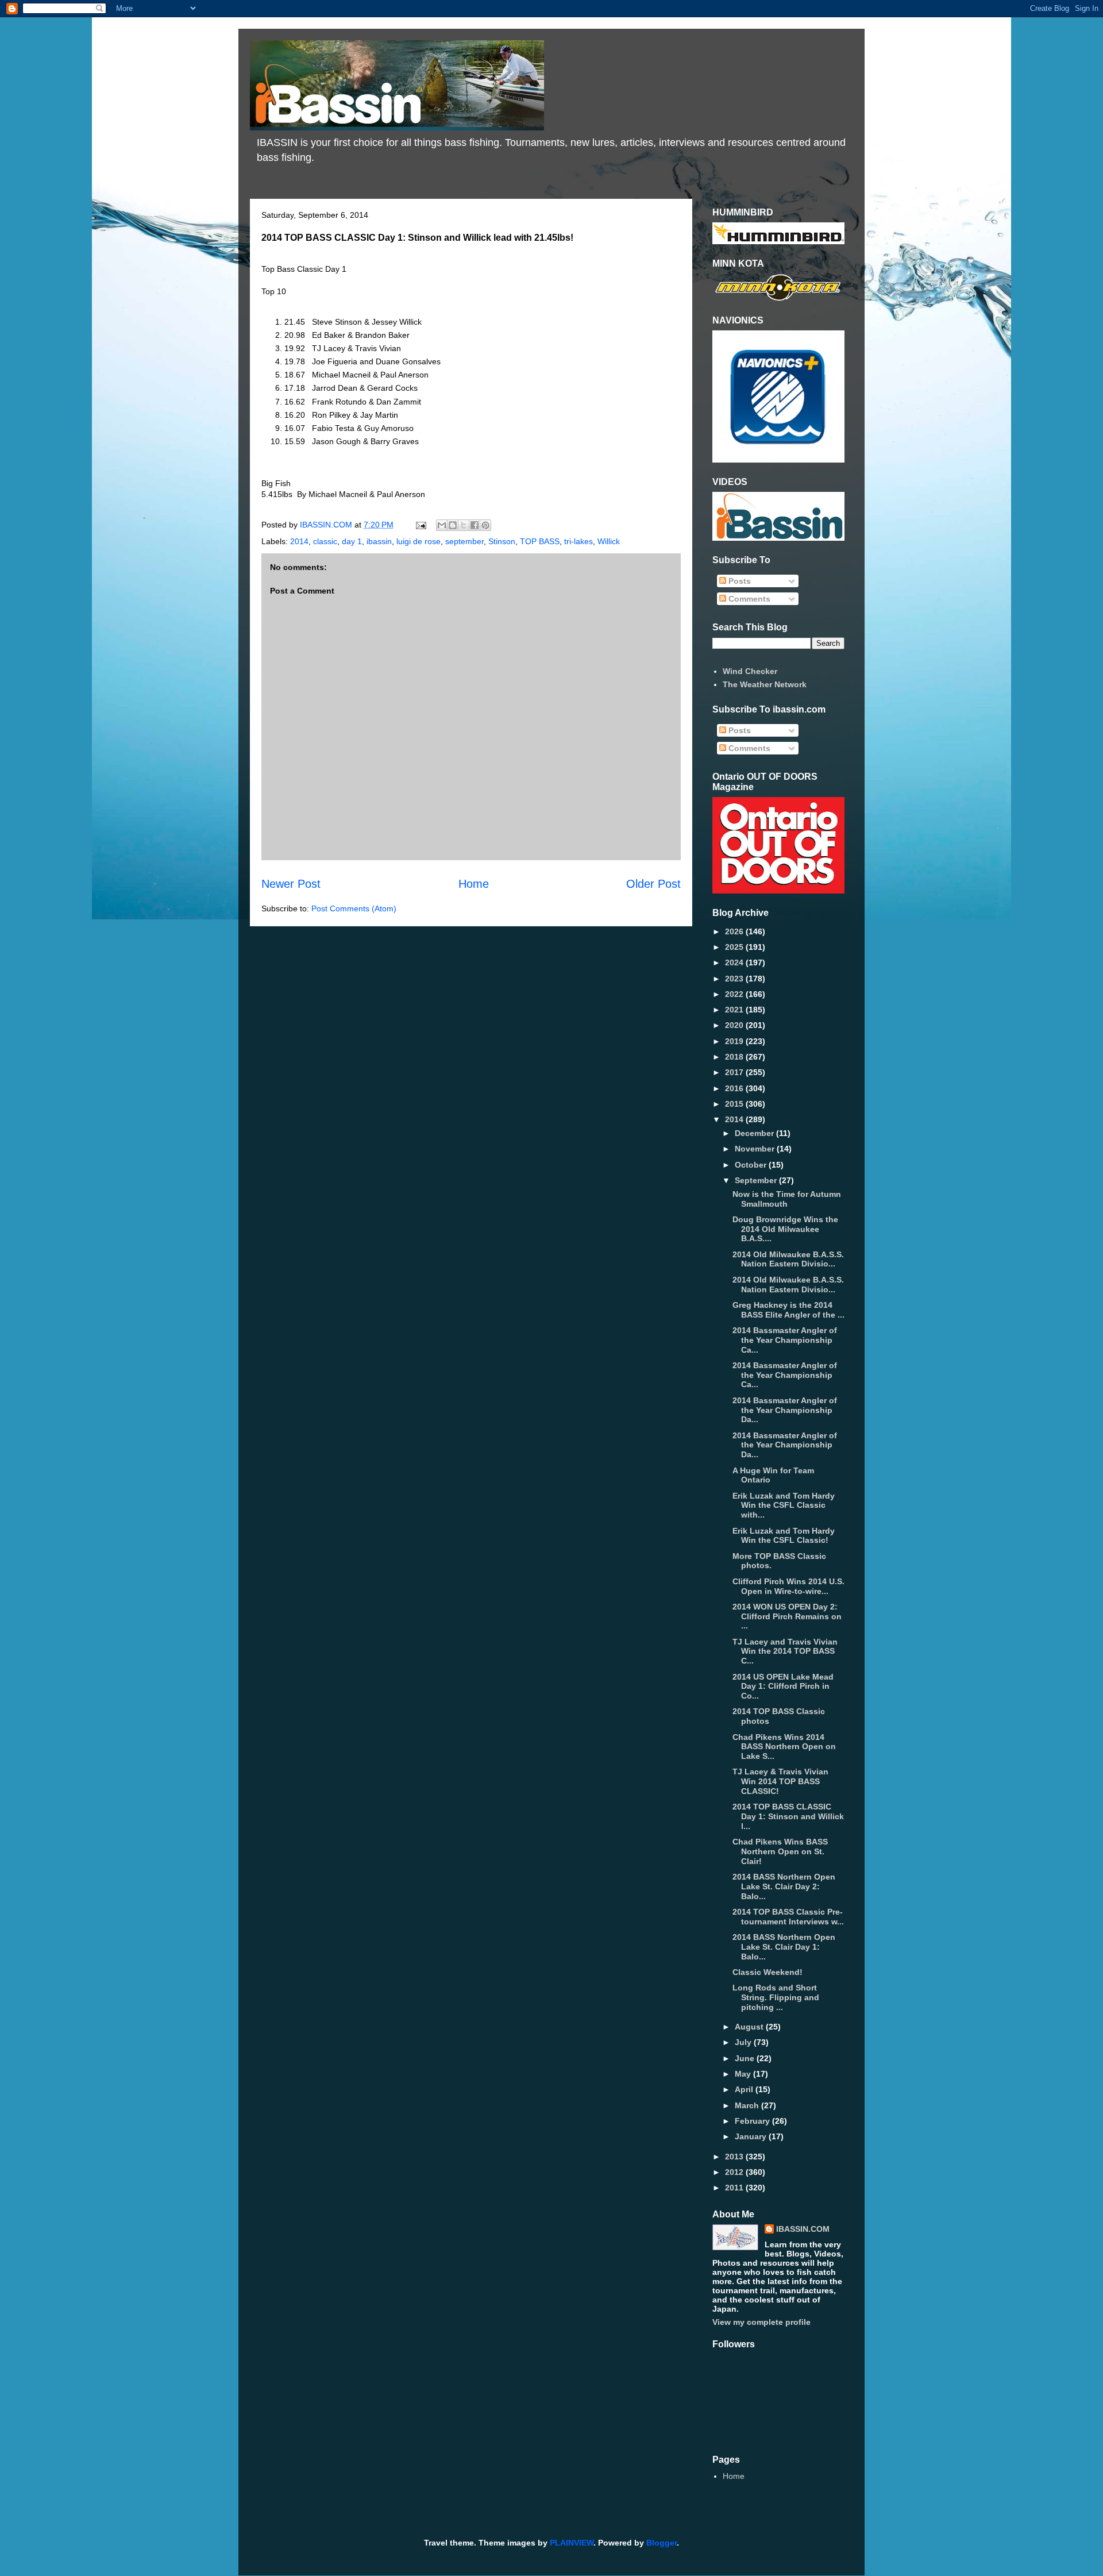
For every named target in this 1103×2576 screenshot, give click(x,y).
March (748, 2105)
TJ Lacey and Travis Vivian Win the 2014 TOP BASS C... (785, 1651)
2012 (735, 2172)
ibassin (379, 541)
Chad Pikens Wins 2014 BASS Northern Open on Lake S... (784, 1747)
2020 (735, 1025)
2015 (735, 1104)
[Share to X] (464, 525)
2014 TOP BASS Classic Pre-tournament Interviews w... (788, 1917)
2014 (299, 541)
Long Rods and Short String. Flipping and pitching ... (776, 1997)
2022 (735, 994)
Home (474, 884)
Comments (748, 599)
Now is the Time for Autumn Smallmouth (787, 1199)
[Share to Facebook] (475, 525)
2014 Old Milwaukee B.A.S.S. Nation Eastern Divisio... (788, 1259)
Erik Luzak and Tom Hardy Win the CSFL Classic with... (784, 1505)
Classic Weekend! (768, 1972)
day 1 (352, 541)
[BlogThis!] (453, 525)
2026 (735, 931)
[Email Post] (420, 525)
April (745, 2089)
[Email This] (442, 525)
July (744, 2042)
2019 (735, 1041)
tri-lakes (579, 541)
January (752, 2136)
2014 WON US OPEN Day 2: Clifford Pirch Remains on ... (787, 1616)
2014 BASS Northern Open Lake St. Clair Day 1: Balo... (784, 1947)
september (464, 541)
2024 (735, 962)
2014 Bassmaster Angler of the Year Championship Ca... (785, 1340)
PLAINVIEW (572, 2543)
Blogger (662, 2543)
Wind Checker (750, 671)
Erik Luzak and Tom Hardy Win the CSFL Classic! (784, 1536)
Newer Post (291, 884)
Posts (738, 581)
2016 (735, 1088)
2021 (735, 1010)
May (744, 2074)
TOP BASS (540, 541)
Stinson (502, 541)
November (756, 1149)
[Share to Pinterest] (485, 525)
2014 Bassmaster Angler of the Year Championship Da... (785, 1410)
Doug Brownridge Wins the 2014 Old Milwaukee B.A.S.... (785, 1229)
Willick (609, 541)
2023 (735, 979)
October (752, 1165)
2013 (735, 2157)
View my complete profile (761, 2322)
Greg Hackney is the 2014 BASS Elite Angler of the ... (788, 1310)
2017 (735, 1072)
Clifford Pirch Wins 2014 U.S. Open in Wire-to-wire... (788, 1586)
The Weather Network (765, 684)
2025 (735, 947)
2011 (735, 2188)
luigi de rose (419, 541)
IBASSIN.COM (327, 525)
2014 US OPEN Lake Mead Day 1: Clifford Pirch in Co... (783, 1686)
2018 (735, 1057)
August (750, 2027)
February (753, 2121)
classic (325, 541)
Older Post (653, 884)
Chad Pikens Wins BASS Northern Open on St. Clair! (780, 1851)
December (755, 1133)
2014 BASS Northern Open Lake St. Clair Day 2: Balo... (784, 1886)
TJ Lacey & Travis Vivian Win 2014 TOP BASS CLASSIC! (780, 1781)
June (746, 2058)
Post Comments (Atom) (354, 908)
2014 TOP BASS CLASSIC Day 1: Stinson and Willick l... (788, 1816)
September (757, 1180)
